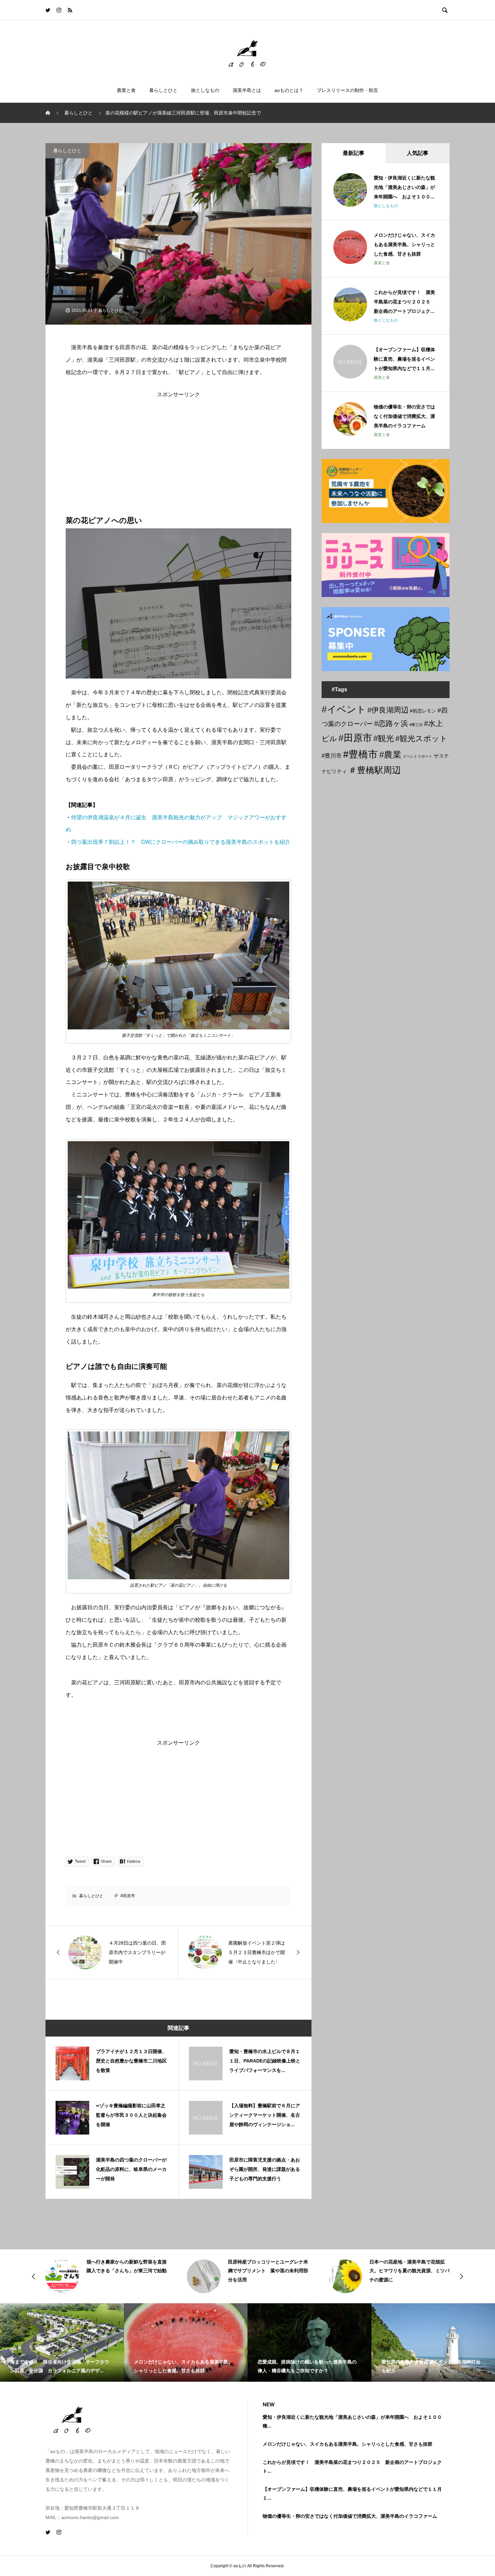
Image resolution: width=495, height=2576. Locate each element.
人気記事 (418, 153)
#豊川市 (332, 756)
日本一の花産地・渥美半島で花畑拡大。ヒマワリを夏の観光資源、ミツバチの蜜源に (268, 2271)
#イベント (344, 709)
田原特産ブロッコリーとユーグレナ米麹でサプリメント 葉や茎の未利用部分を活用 (127, 2271)
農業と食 (126, 90)
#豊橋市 (360, 754)
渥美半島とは (247, 90)
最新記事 (354, 153)
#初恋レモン (423, 711)
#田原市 (128, 1896)
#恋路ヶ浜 (391, 723)
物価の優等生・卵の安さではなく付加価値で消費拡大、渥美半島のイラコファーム (404, 416)
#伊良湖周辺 (388, 710)
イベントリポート (418, 756)
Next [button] (461, 2276)
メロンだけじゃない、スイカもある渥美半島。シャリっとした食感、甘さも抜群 (404, 244)
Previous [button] (34, 2276)
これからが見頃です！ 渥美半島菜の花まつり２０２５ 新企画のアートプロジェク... (404, 302)
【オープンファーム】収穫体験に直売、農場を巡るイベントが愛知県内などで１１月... (404, 359)
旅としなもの (205, 90)
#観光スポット (421, 738)
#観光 (384, 738)
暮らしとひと (163, 90)
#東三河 (416, 725)
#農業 (390, 755)
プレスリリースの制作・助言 (348, 90)
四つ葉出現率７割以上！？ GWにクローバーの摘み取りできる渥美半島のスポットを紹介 (181, 842)
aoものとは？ (289, 90)
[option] (106, 2276)
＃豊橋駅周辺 (374, 770)
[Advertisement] (178, 444)
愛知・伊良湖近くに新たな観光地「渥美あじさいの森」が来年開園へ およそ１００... (404, 187)
